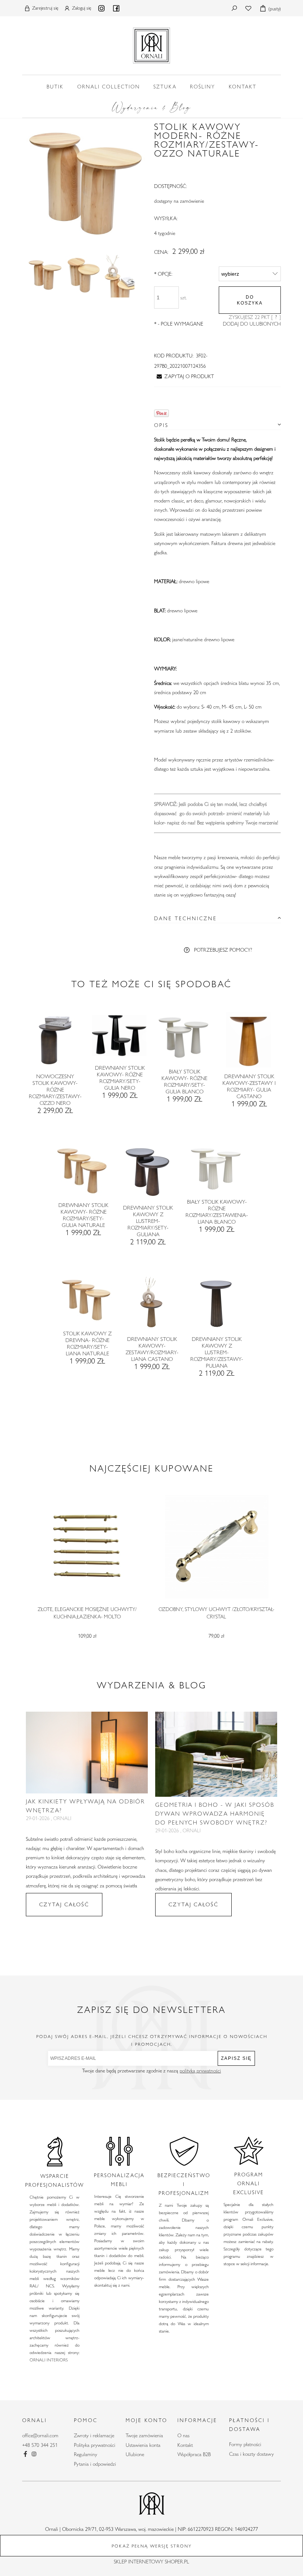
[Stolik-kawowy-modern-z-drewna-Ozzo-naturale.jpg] (45, 275)
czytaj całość (64, 1904)
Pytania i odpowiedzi (95, 2464)
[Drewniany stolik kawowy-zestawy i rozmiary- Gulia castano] (248, 1042)
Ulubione (135, 2454)
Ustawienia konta (143, 2445)
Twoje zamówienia (144, 2435)
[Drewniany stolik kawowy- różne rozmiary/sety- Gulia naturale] (83, 1172)
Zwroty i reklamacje (94, 2435)
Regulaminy (86, 2454)
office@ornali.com (40, 2435)
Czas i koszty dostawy (251, 2454)
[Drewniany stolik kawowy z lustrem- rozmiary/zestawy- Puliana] (216, 1305)
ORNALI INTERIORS (49, 2360)
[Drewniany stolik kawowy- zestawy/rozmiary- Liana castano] (152, 1305)
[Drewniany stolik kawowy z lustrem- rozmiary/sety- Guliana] (148, 1174)
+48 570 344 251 (40, 2445)
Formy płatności (245, 2444)
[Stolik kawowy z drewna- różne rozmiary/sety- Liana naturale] (87, 1302)
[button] (184, 376)
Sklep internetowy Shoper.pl (151, 2562)
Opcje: (163, 274)
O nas (183, 2435)
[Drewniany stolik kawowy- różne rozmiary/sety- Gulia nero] (119, 1038)
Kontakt (185, 2445)
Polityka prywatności (95, 2445)
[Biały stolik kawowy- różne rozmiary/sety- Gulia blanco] (184, 1040)
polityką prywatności (200, 2071)
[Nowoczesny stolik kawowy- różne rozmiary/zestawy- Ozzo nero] (55, 1042)
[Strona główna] (151, 44)
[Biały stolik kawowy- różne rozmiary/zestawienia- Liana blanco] (216, 1171)
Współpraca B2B (194, 2454)
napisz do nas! (181, 823)
